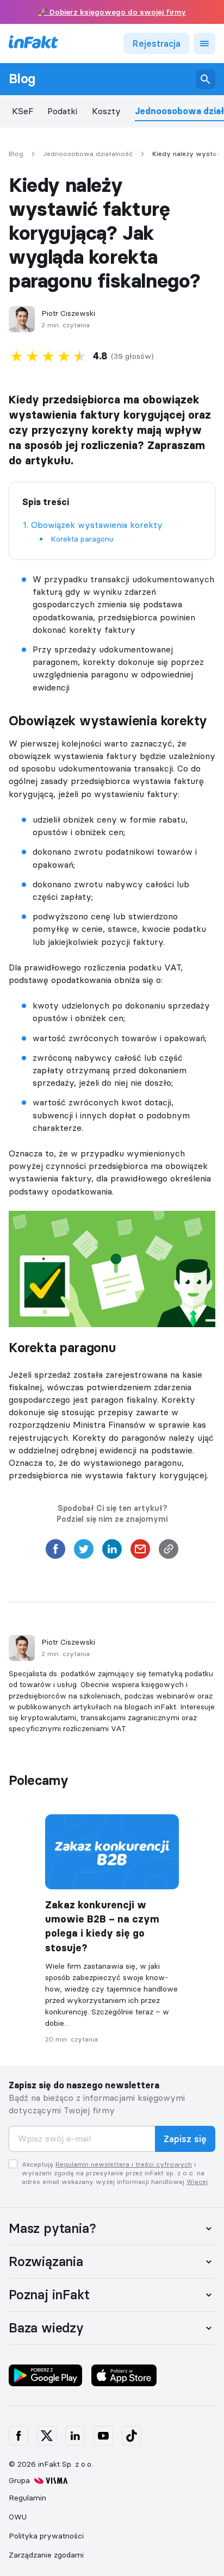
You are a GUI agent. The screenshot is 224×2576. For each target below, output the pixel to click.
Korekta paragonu (82, 539)
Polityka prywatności (46, 2536)
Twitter (47, 2436)
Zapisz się (185, 2139)
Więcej (197, 2182)
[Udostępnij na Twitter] (84, 1552)
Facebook (18, 2436)
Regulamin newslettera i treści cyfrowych (124, 2164)
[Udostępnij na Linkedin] (112, 1552)
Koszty (106, 111)
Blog (22, 79)
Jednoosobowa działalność (88, 154)
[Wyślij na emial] (140, 1552)
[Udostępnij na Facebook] (55, 1552)
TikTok (132, 2436)
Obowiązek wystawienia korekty (97, 525)
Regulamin (27, 2498)
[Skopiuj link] (169, 1552)
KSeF (23, 111)
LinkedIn (75, 2436)
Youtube (103, 2436)
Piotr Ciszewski (68, 313)
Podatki (62, 111)
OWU (18, 2517)
